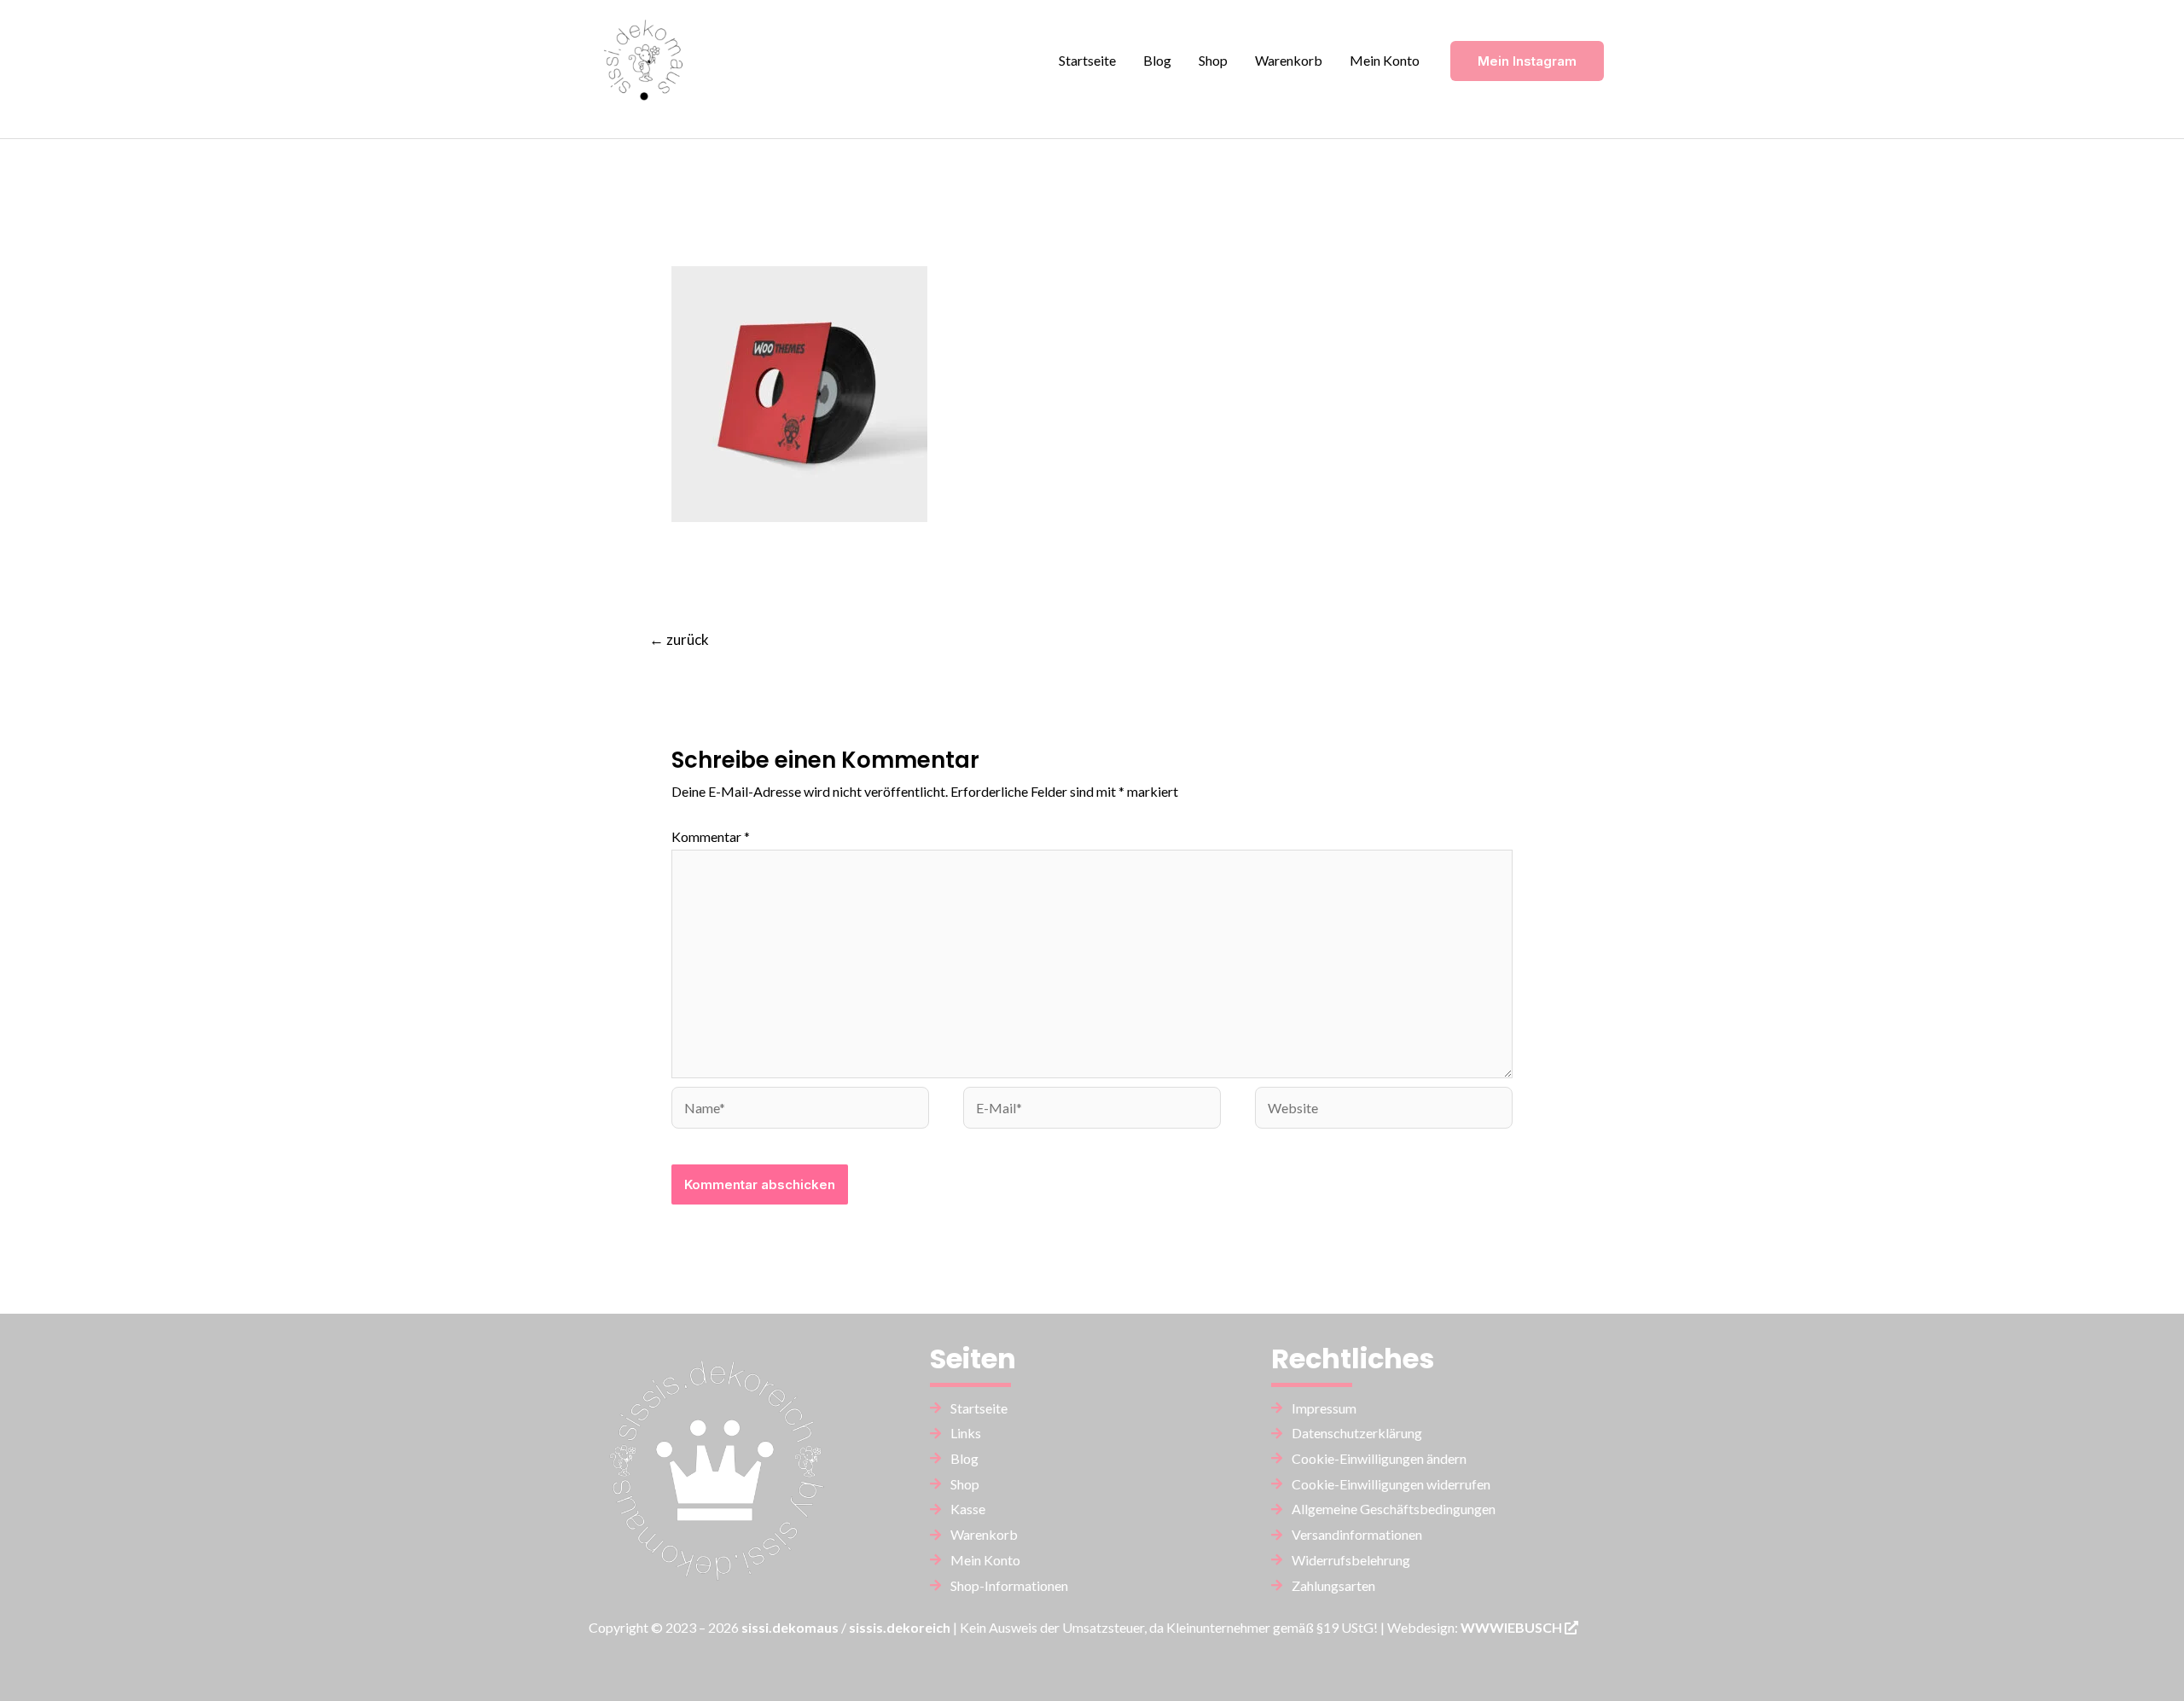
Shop (1213, 60)
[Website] (1384, 1109)
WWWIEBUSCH (1513, 1627)
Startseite (1087, 60)
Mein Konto (1385, 60)
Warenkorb (1289, 60)
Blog (1157, 60)
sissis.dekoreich (900, 1627)
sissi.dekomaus (790, 1627)
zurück (679, 639)
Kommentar (711, 836)
